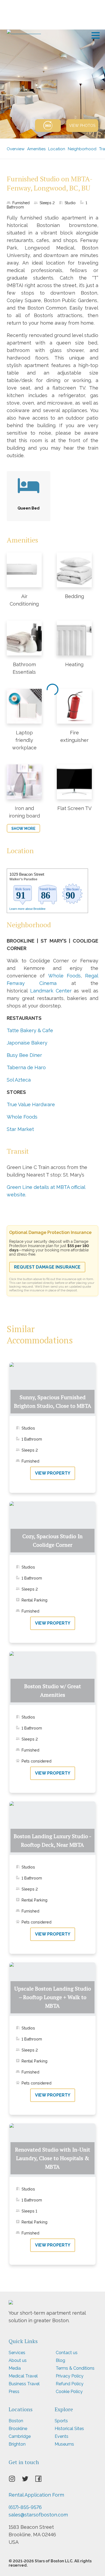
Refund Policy (70, 2384)
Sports (61, 2421)
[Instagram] (15, 2480)
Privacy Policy (70, 2376)
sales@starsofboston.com (38, 2515)
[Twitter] (28, 2480)
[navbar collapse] (96, 34)
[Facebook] (42, 2480)
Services (17, 2353)
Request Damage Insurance (47, 1267)
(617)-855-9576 (25, 2507)
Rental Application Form (36, 2495)
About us (18, 2360)
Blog (60, 2360)
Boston (16, 2421)
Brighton (17, 2444)
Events (62, 2436)
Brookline (18, 2429)
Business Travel (24, 2384)
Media (15, 2368)
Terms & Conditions (75, 2368)
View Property (53, 1473)
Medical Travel (23, 2376)
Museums (64, 2444)
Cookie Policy (69, 2392)
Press (14, 2392)
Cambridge (20, 2436)
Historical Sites (69, 2429)
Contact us (67, 2353)
